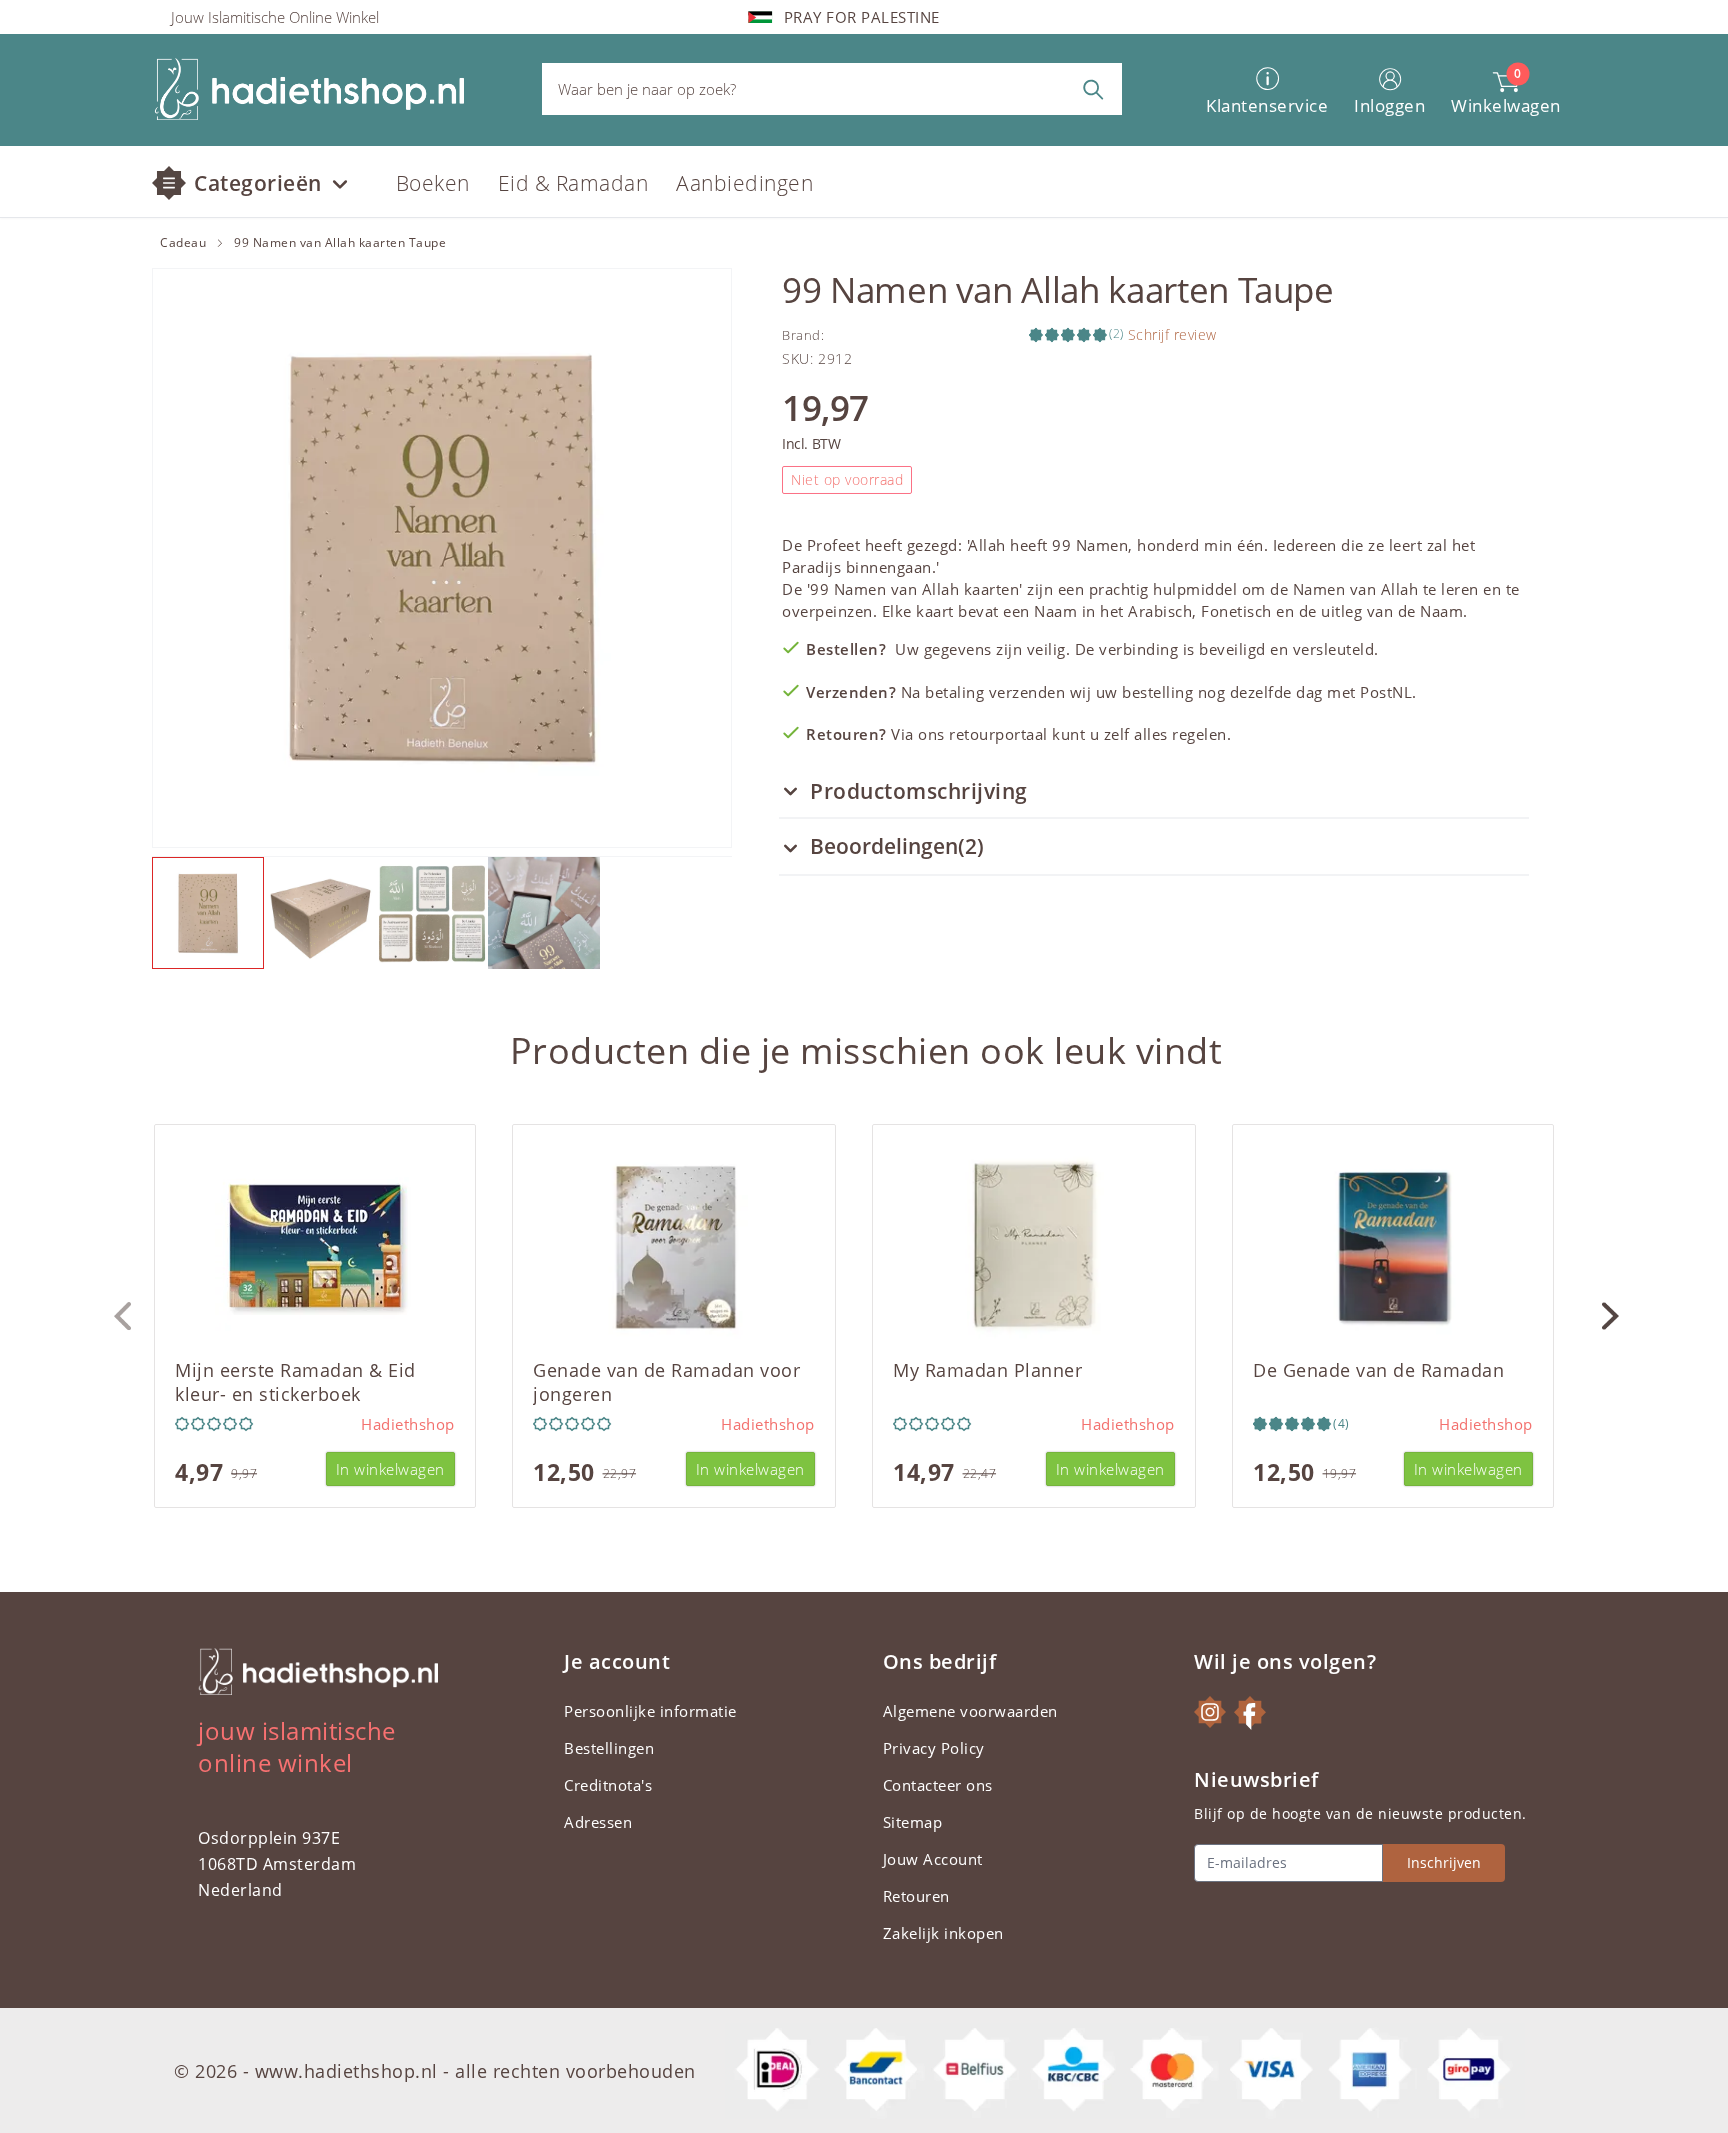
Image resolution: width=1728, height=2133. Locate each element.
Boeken (433, 183)
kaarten (992, 589)
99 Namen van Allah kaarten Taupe (340, 243)
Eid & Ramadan (573, 183)
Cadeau (183, 243)
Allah (987, 545)
